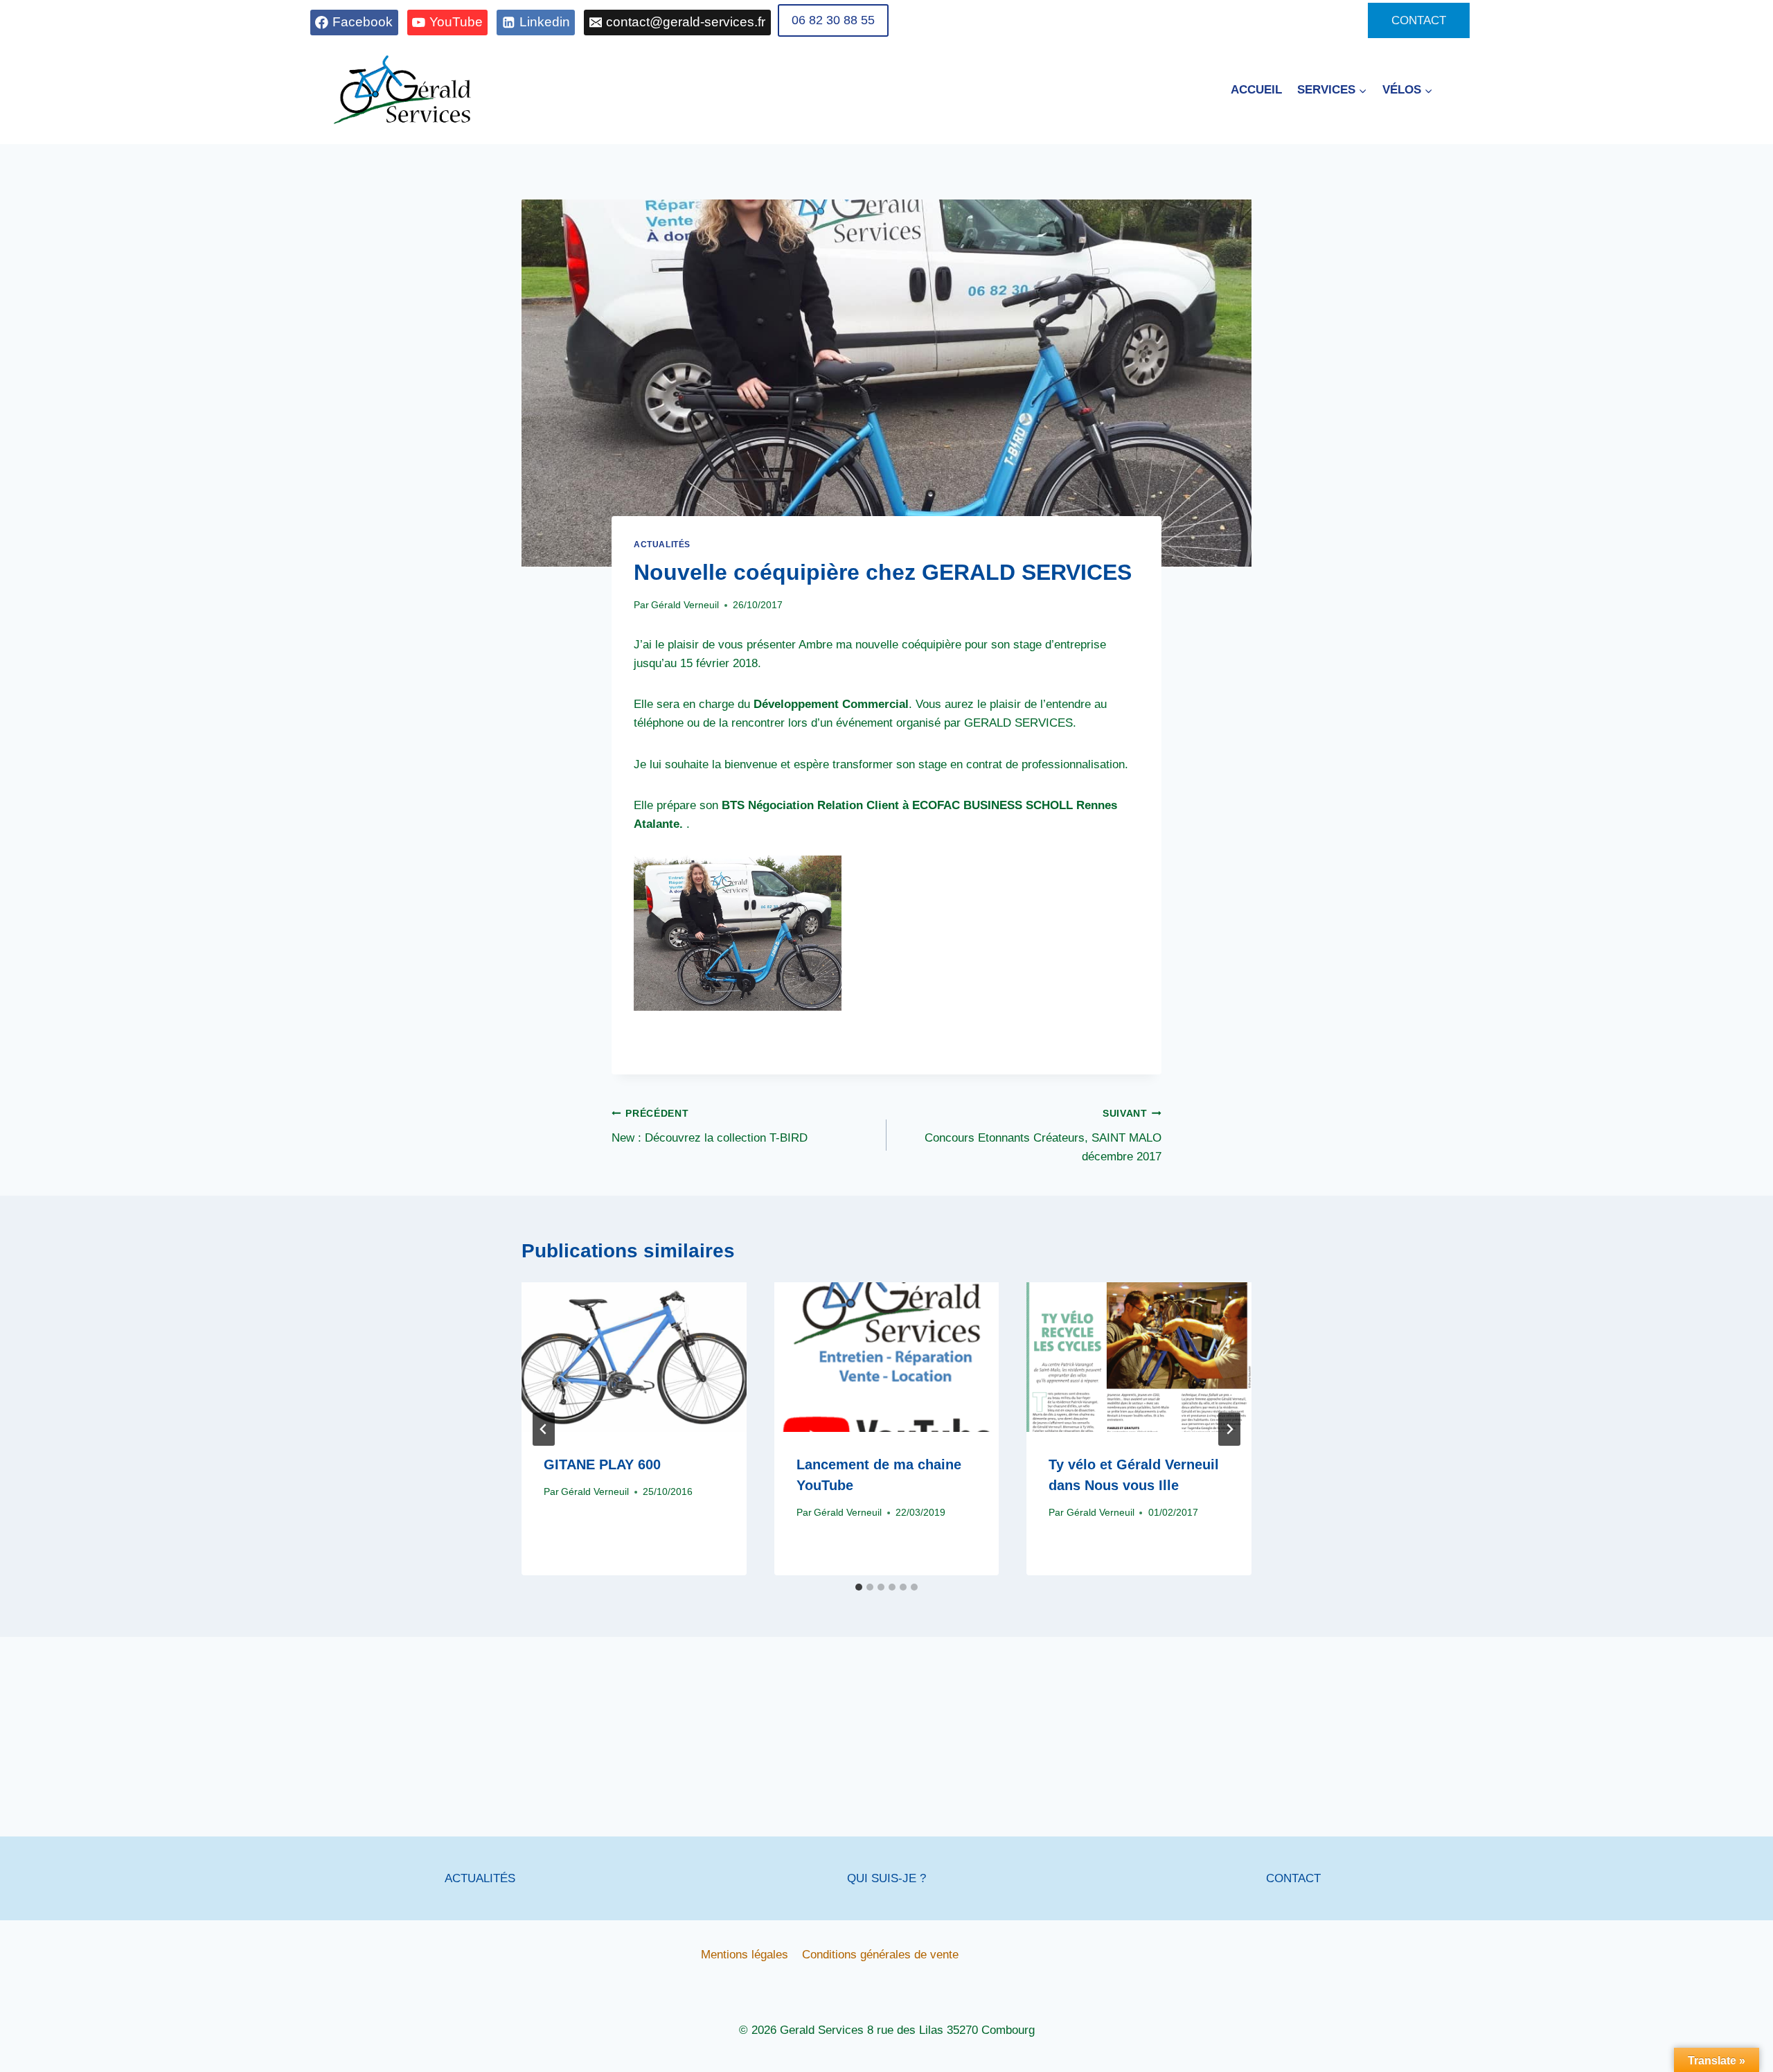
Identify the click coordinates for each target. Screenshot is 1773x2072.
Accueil (1256, 90)
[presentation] (634, 1357)
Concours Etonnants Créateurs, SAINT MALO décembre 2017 (1043, 1136)
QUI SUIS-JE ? (886, 1878)
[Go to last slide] (544, 1429)
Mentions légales (745, 1955)
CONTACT (1419, 20)
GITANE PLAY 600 (602, 1465)
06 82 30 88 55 (833, 20)
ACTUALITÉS (480, 1878)
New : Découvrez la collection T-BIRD (710, 1126)
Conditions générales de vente (880, 1955)
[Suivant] (1229, 1429)
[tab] (859, 1587)
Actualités (662, 544)
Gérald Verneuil (685, 605)
